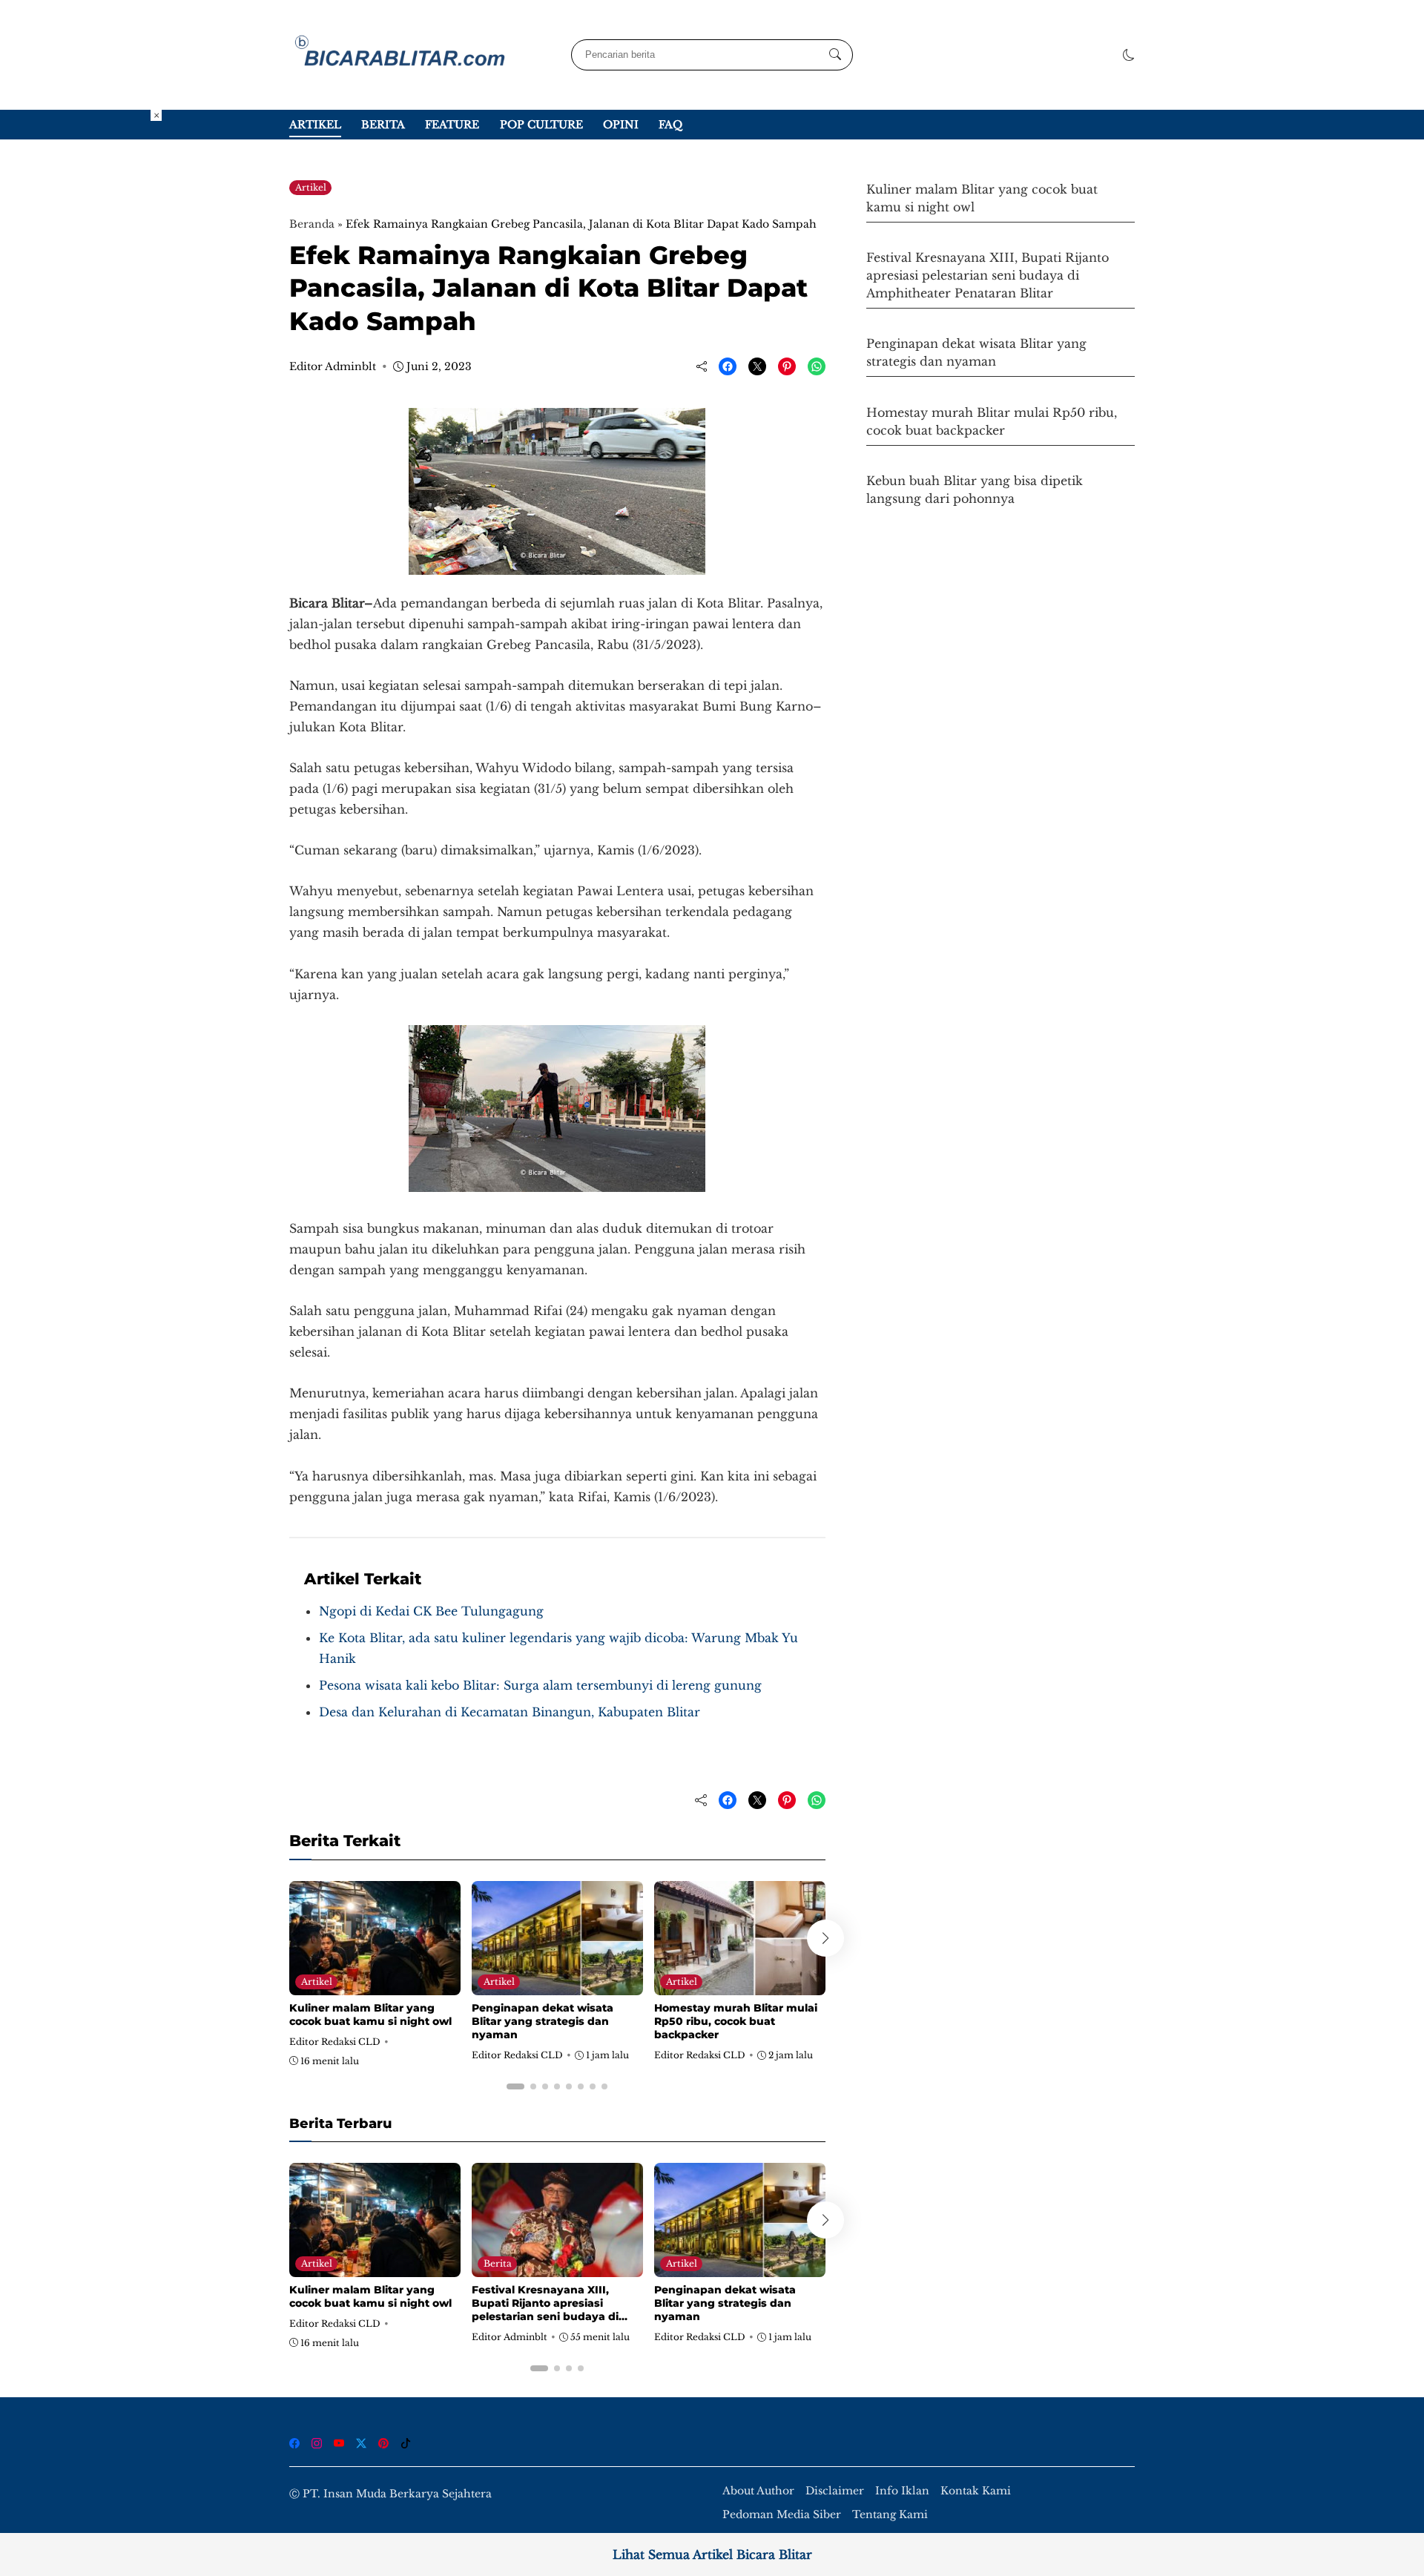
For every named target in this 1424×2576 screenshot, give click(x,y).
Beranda (312, 224)
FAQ (670, 125)
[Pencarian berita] (835, 55)
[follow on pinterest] (383, 2443)
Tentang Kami (890, 2515)
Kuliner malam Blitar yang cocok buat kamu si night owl (370, 2015)
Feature (452, 125)
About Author (758, 2491)
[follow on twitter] (361, 2443)
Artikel (315, 125)
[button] (1129, 55)
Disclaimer (835, 2491)
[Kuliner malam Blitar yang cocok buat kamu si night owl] (375, 1985)
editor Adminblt (333, 366)
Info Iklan (902, 2491)
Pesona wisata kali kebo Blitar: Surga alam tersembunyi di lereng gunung (540, 1685)
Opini (621, 125)
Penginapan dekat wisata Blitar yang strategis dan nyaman (543, 2021)
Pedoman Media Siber (782, 2515)
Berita (383, 125)
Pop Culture (541, 125)
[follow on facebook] (294, 2443)
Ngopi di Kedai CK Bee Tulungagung (431, 1611)
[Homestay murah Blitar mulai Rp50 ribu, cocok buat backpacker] (740, 1985)
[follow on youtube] (339, 2443)
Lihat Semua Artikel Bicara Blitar (712, 2554)
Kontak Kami (976, 2491)
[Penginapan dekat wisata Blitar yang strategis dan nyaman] (557, 1985)
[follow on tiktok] (406, 2443)
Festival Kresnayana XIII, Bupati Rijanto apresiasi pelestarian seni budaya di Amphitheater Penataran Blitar (557, 2310)
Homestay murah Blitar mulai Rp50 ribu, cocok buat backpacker (736, 2021)
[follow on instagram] (317, 2443)
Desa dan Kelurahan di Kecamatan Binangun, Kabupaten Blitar (510, 1712)
